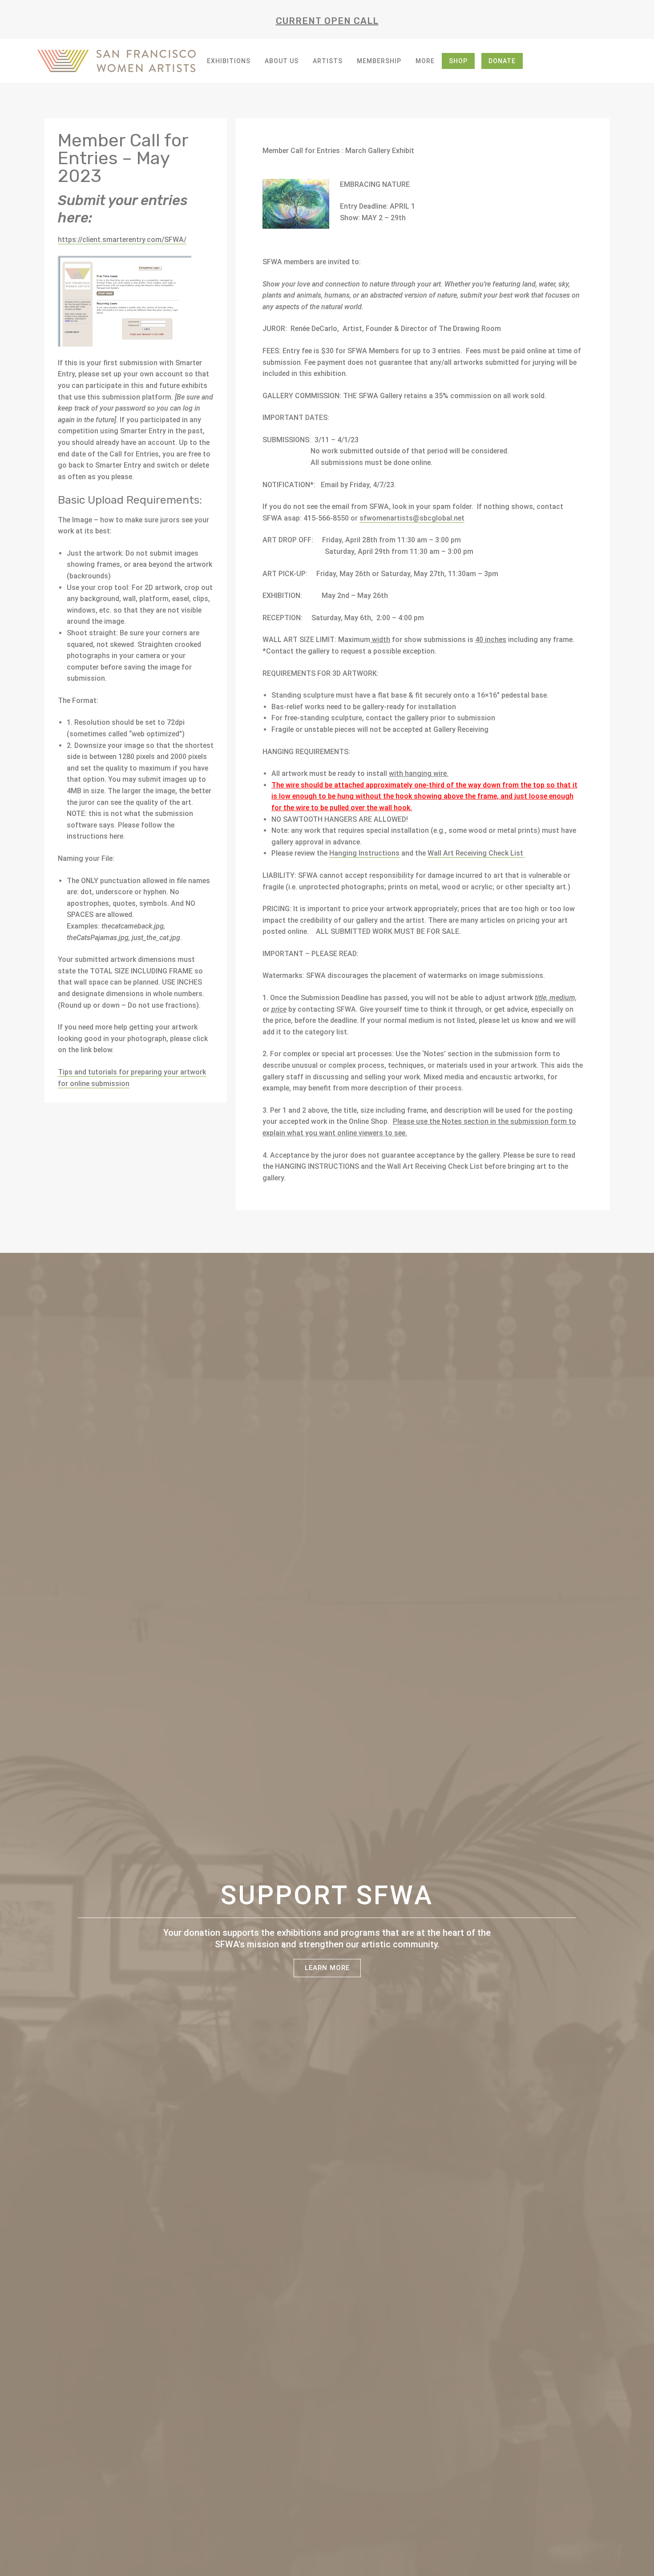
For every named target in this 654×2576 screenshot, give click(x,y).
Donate (502, 61)
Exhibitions (229, 61)
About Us (282, 61)
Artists (328, 61)
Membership (379, 61)
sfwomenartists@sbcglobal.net (412, 518)
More (425, 61)
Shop (458, 61)
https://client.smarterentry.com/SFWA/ (122, 240)
